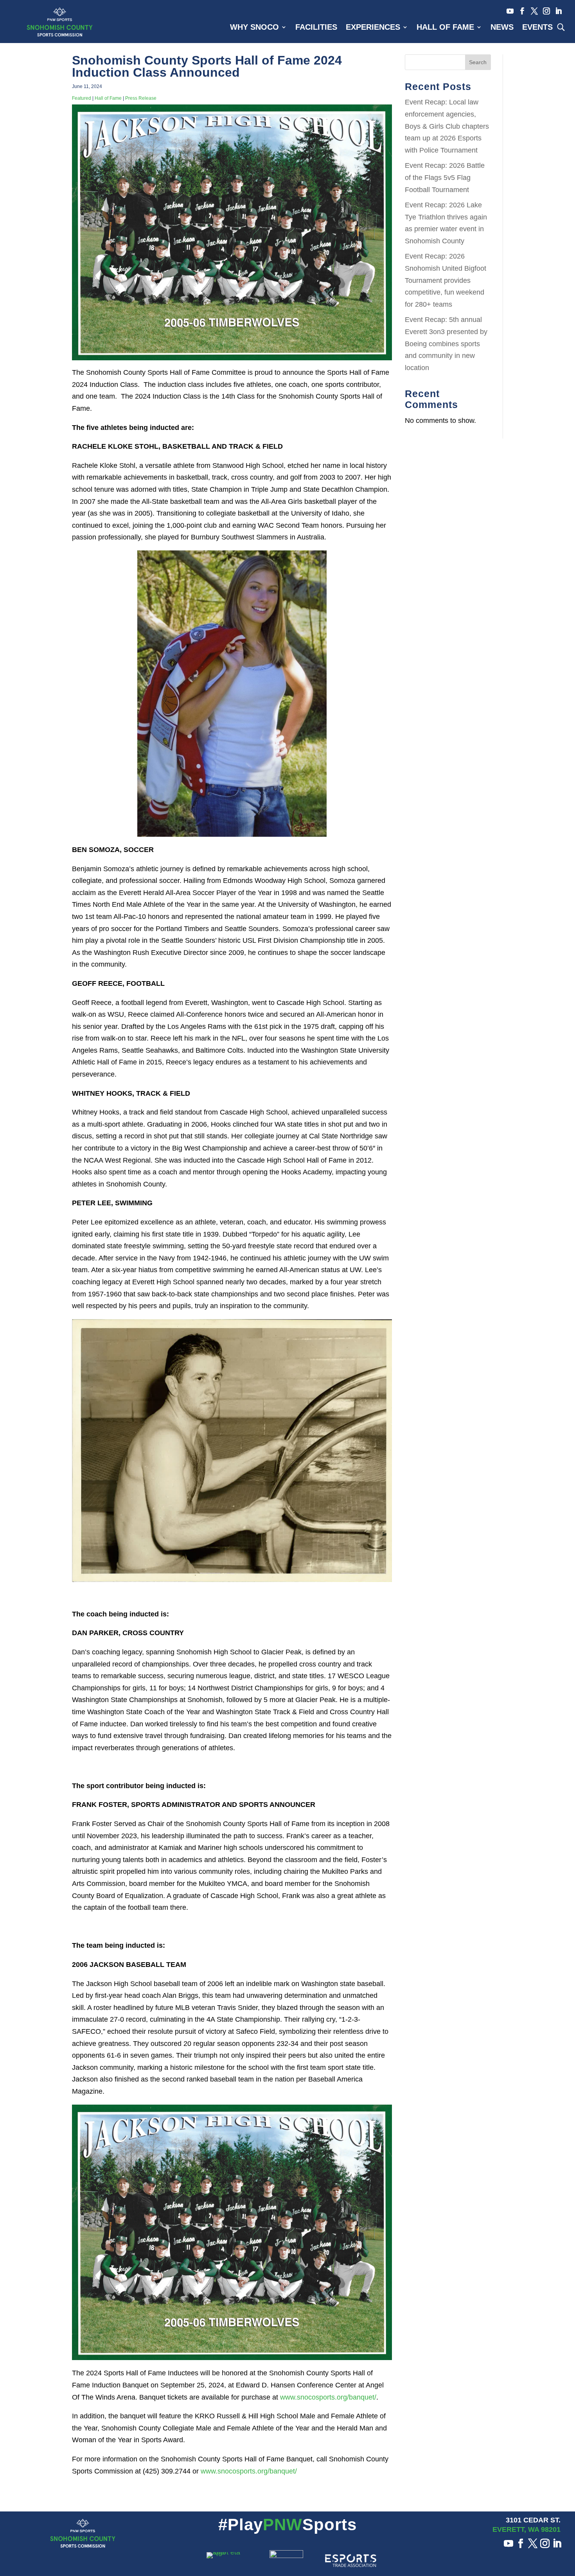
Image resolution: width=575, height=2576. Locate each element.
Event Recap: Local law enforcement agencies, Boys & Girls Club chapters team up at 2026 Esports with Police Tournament (447, 126)
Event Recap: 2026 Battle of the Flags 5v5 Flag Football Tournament (445, 177)
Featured (82, 98)
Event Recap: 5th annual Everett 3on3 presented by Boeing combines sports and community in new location (446, 343)
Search (478, 62)
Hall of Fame (445, 28)
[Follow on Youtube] (508, 11)
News (502, 28)
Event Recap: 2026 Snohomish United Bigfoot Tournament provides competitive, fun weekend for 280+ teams (446, 280)
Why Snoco (254, 28)
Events (537, 28)
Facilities (316, 28)
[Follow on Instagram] (544, 11)
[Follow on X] (532, 11)
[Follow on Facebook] (520, 11)
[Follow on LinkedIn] (556, 11)
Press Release (141, 98)
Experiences (373, 28)
